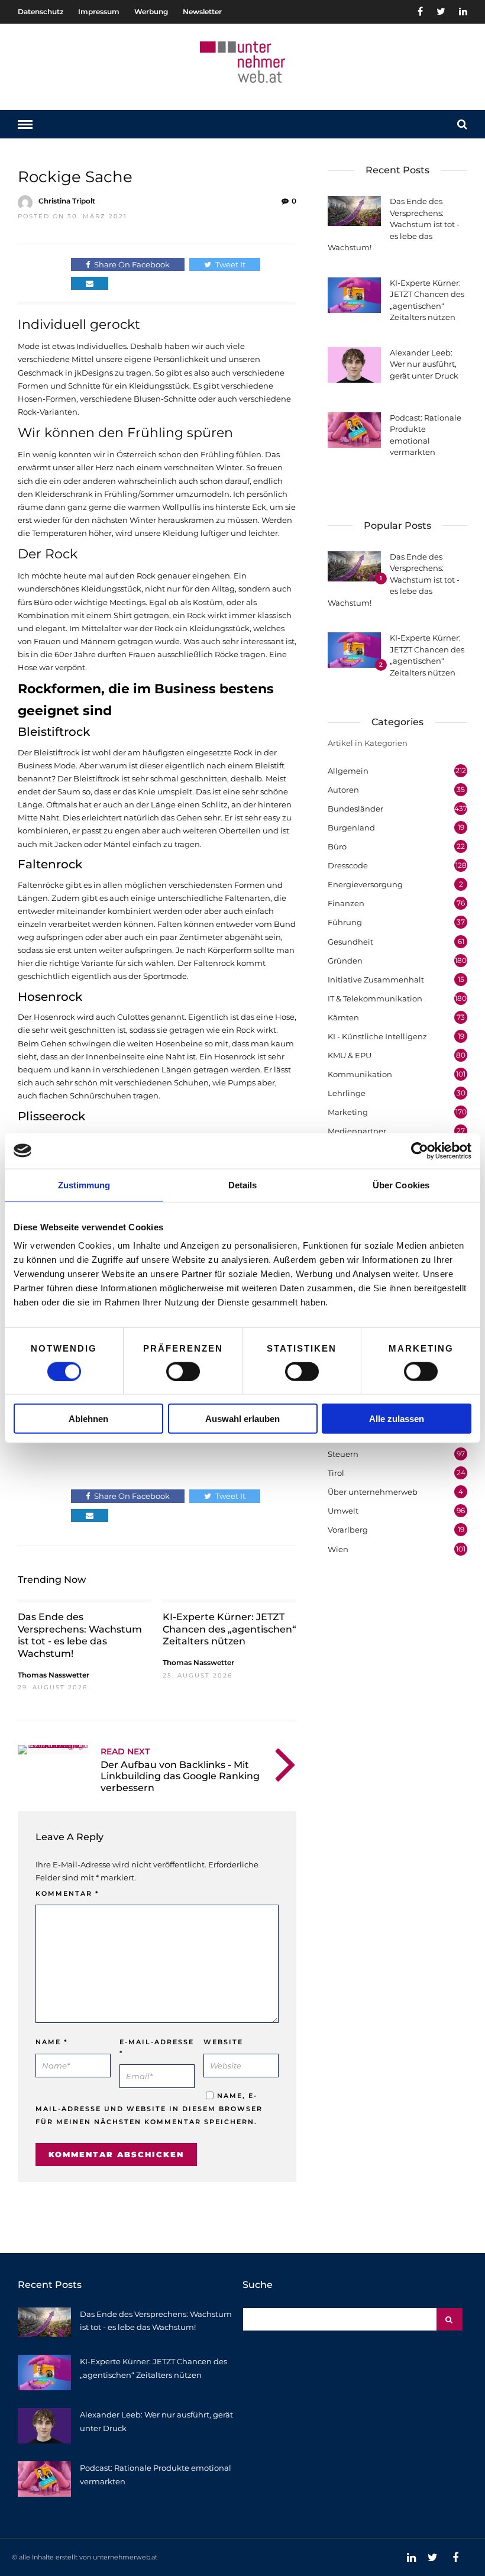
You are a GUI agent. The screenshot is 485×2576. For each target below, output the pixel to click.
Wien (338, 1549)
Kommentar (67, 1893)
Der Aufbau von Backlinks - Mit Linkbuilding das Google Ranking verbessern (180, 1776)
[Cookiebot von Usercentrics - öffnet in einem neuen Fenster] (420, 1150)
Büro (337, 846)
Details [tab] (243, 1184)
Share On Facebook (132, 264)
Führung (345, 922)
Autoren (343, 790)
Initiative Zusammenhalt (376, 980)
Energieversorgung (365, 884)
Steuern (343, 1454)
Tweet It (230, 264)
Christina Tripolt (67, 201)
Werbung (151, 12)
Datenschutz (41, 12)
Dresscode (348, 865)
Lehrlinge (347, 1093)
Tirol (336, 1473)
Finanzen (346, 903)
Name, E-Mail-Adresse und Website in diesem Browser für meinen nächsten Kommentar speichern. (149, 2109)
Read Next (125, 1751)
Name (52, 2042)
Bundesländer (355, 809)
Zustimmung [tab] (84, 1184)
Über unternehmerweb (373, 1492)
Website (223, 2042)
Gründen (345, 961)
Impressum (99, 12)
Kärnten (343, 1017)
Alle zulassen (397, 1419)
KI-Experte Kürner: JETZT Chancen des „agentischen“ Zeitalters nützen (229, 1629)
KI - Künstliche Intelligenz (377, 1036)
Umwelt (343, 1511)
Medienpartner (357, 1131)
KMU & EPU (350, 1055)
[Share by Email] (90, 283)
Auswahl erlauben (242, 1419)
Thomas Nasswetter (54, 1675)
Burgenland (351, 828)
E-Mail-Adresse (157, 2047)
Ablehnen (88, 1419)
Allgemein (348, 771)
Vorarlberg (348, 1530)
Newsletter (202, 12)
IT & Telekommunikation (375, 998)
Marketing (348, 1112)
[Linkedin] (463, 12)
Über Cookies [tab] (401, 1184)
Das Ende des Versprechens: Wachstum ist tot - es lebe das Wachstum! (80, 1635)
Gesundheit (350, 942)
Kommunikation (360, 1074)
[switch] (183, 1371)
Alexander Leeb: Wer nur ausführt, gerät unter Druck (424, 364)
